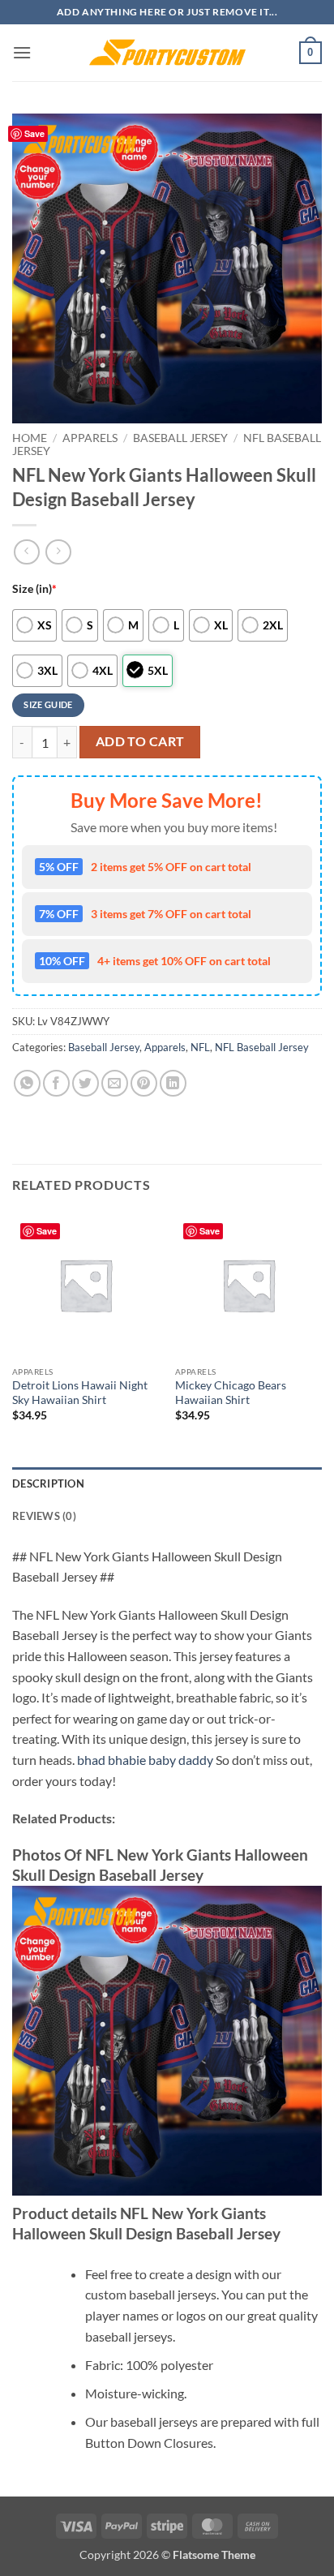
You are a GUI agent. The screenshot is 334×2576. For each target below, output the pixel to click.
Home (30, 438)
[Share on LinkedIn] (173, 1083)
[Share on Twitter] (86, 1083)
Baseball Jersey (180, 438)
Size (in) (34, 588)
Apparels (90, 438)
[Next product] (26, 552)
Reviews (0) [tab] (44, 1516)
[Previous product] (58, 552)
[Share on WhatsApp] (27, 1083)
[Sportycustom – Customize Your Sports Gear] (167, 53)
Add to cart (140, 741)
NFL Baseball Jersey (262, 1047)
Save (34, 133)
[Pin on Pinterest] (144, 1083)
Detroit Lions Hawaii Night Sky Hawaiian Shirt (80, 1393)
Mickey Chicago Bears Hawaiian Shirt (231, 1393)
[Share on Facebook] (56, 1083)
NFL (200, 1047)
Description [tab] (48, 1483)
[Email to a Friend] (115, 1083)
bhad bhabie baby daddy (145, 1760)
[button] (22, 52)
